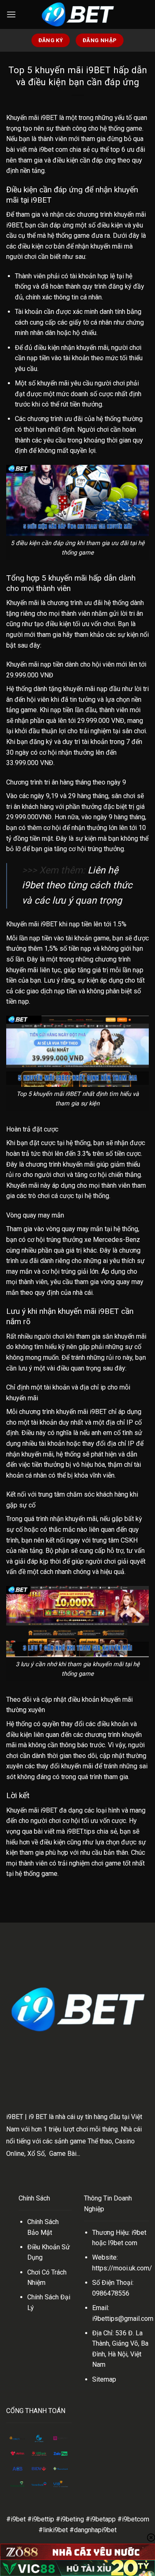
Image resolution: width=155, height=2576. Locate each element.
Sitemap (104, 2379)
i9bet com (53, 149)
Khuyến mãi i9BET (32, 118)
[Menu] (11, 14)
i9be (138, 2233)
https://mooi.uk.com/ (122, 2268)
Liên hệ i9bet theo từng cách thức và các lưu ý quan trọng (77, 886)
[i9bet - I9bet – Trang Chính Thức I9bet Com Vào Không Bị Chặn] (78, 14)
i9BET (15, 2117)
